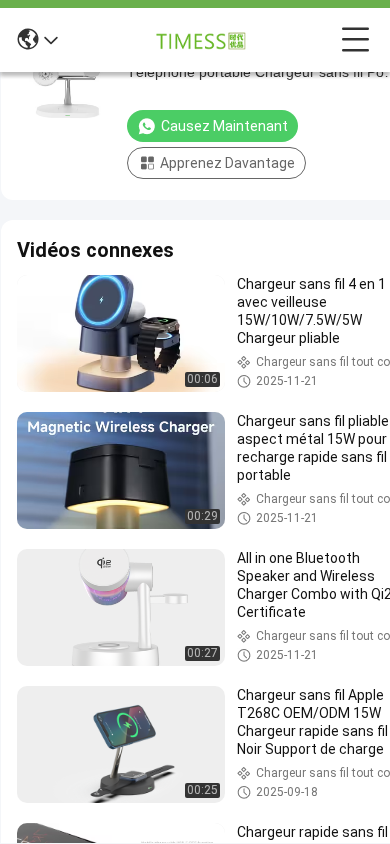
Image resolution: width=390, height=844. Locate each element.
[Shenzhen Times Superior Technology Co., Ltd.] (200, 40)
